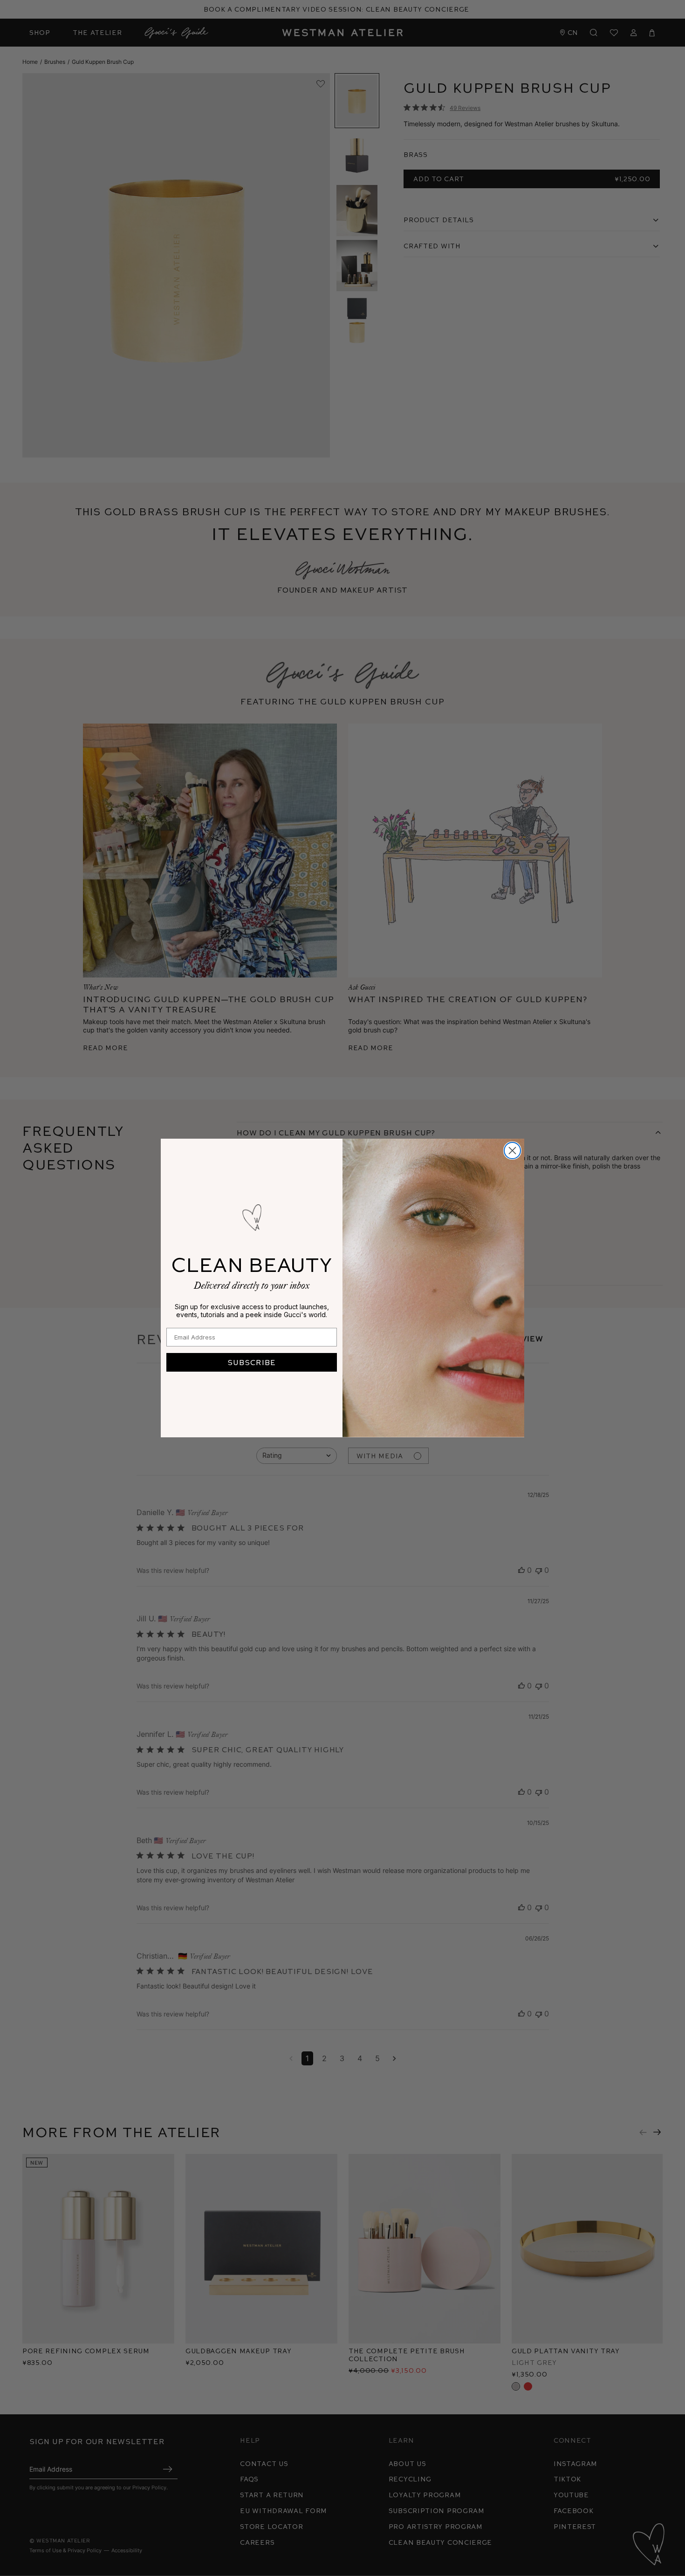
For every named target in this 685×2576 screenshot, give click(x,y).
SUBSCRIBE (252, 1362)
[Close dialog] (512, 1151)
